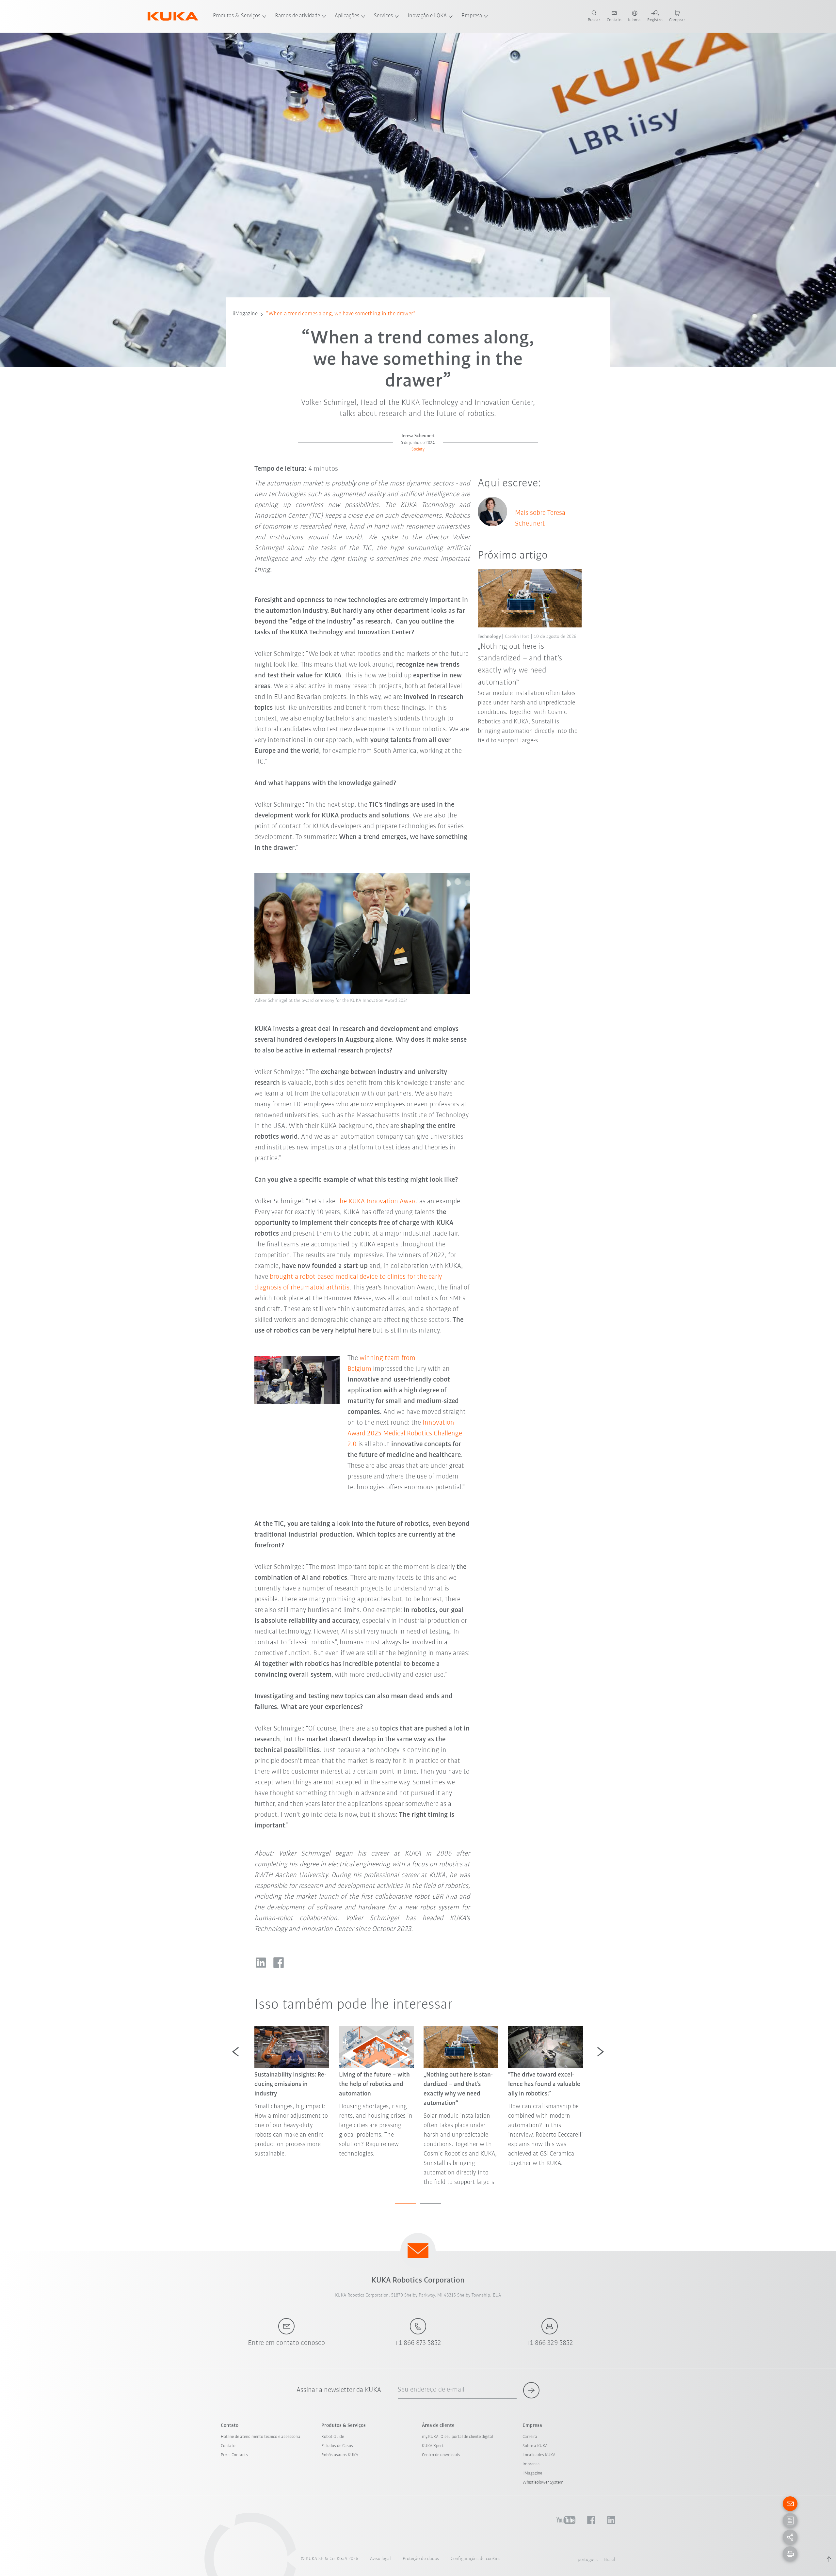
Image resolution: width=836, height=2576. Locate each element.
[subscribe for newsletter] (531, 2390)
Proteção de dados (421, 2559)
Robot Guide (333, 2437)
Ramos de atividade (297, 16)
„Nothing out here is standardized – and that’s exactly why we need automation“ (520, 664)
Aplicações (347, 16)
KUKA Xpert (433, 2446)
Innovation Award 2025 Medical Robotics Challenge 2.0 (405, 1434)
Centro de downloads (441, 2455)
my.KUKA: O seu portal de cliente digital (458, 2437)
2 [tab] (430, 2203)
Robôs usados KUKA (340, 2455)
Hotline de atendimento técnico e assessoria (261, 2437)
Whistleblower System (543, 2482)
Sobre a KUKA (535, 2446)
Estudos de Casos (337, 2446)
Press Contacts (234, 2455)
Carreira (530, 2437)
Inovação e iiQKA (427, 16)
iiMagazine (245, 314)
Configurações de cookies (475, 2559)
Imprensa (531, 2464)
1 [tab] (406, 2203)
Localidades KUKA (539, 2455)
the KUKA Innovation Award (377, 1201)
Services (383, 16)
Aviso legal (380, 2559)
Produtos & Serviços (237, 16)
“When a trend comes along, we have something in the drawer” (341, 314)
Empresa (472, 16)
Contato (228, 2446)
